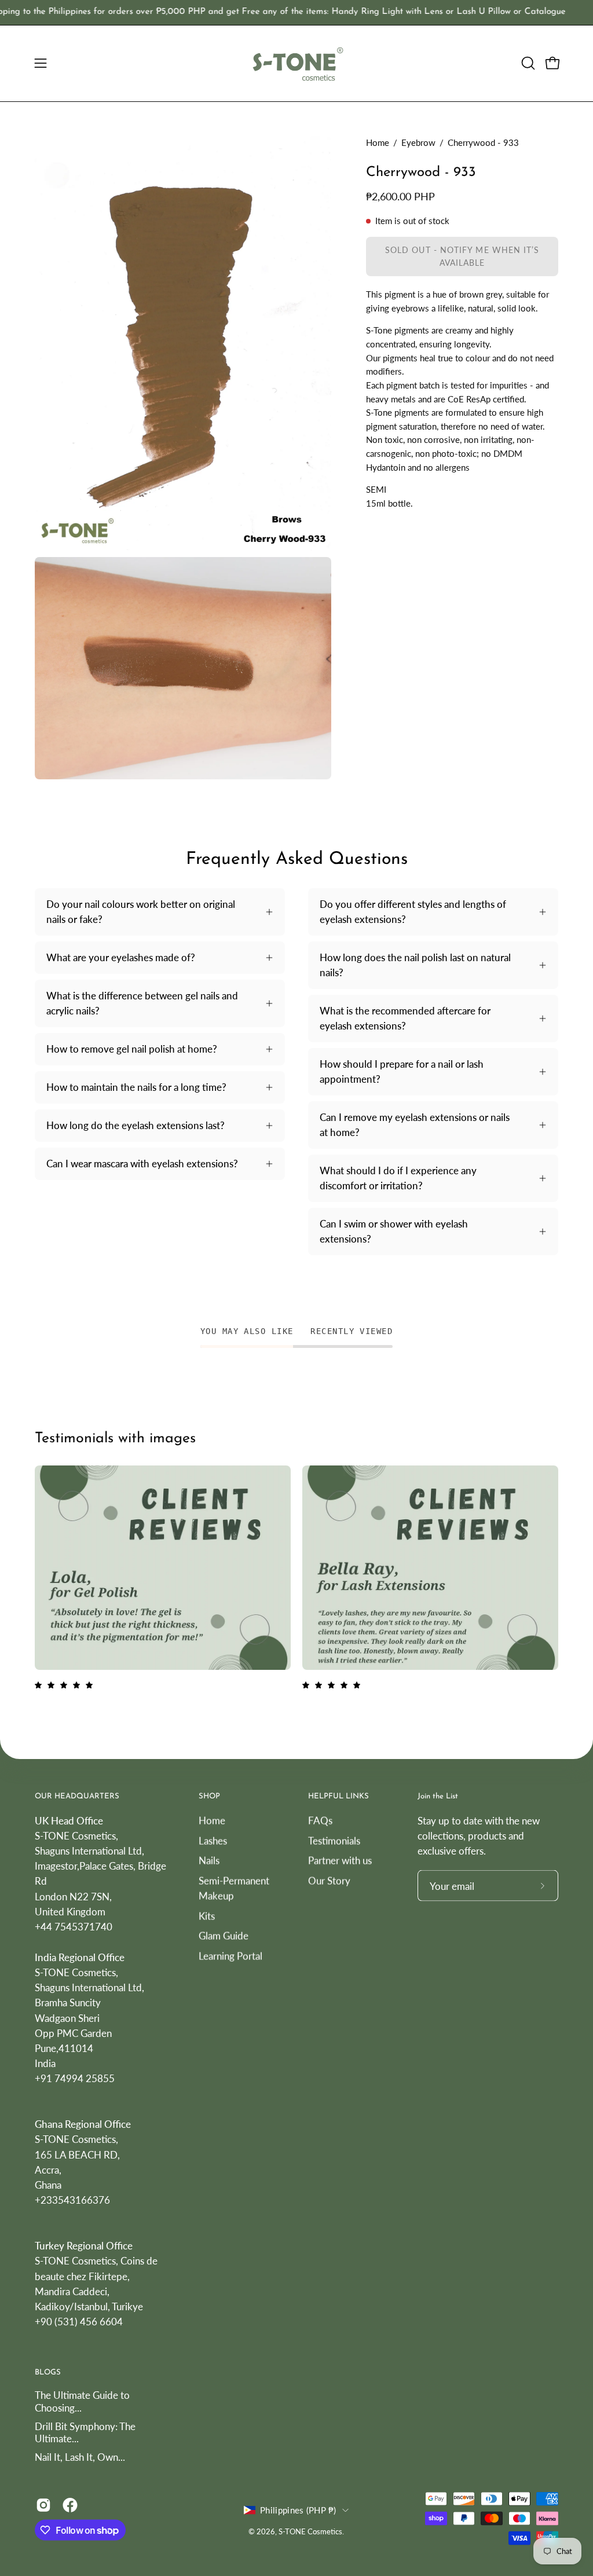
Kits (207, 1916)
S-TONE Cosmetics (310, 2532)
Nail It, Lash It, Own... (80, 2456)
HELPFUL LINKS (338, 1796)
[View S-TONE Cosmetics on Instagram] (43, 2505)
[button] (527, 63)
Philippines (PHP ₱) (298, 2510)
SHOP (209, 1796)
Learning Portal (230, 1956)
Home (378, 142)
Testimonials (334, 1840)
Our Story (329, 1880)
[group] (296, 12)
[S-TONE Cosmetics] (296, 63)
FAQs (320, 1820)
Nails (209, 1860)
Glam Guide (224, 1935)
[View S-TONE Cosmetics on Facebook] (70, 2505)
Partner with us (340, 1860)
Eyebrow (418, 142)
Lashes (213, 1840)
